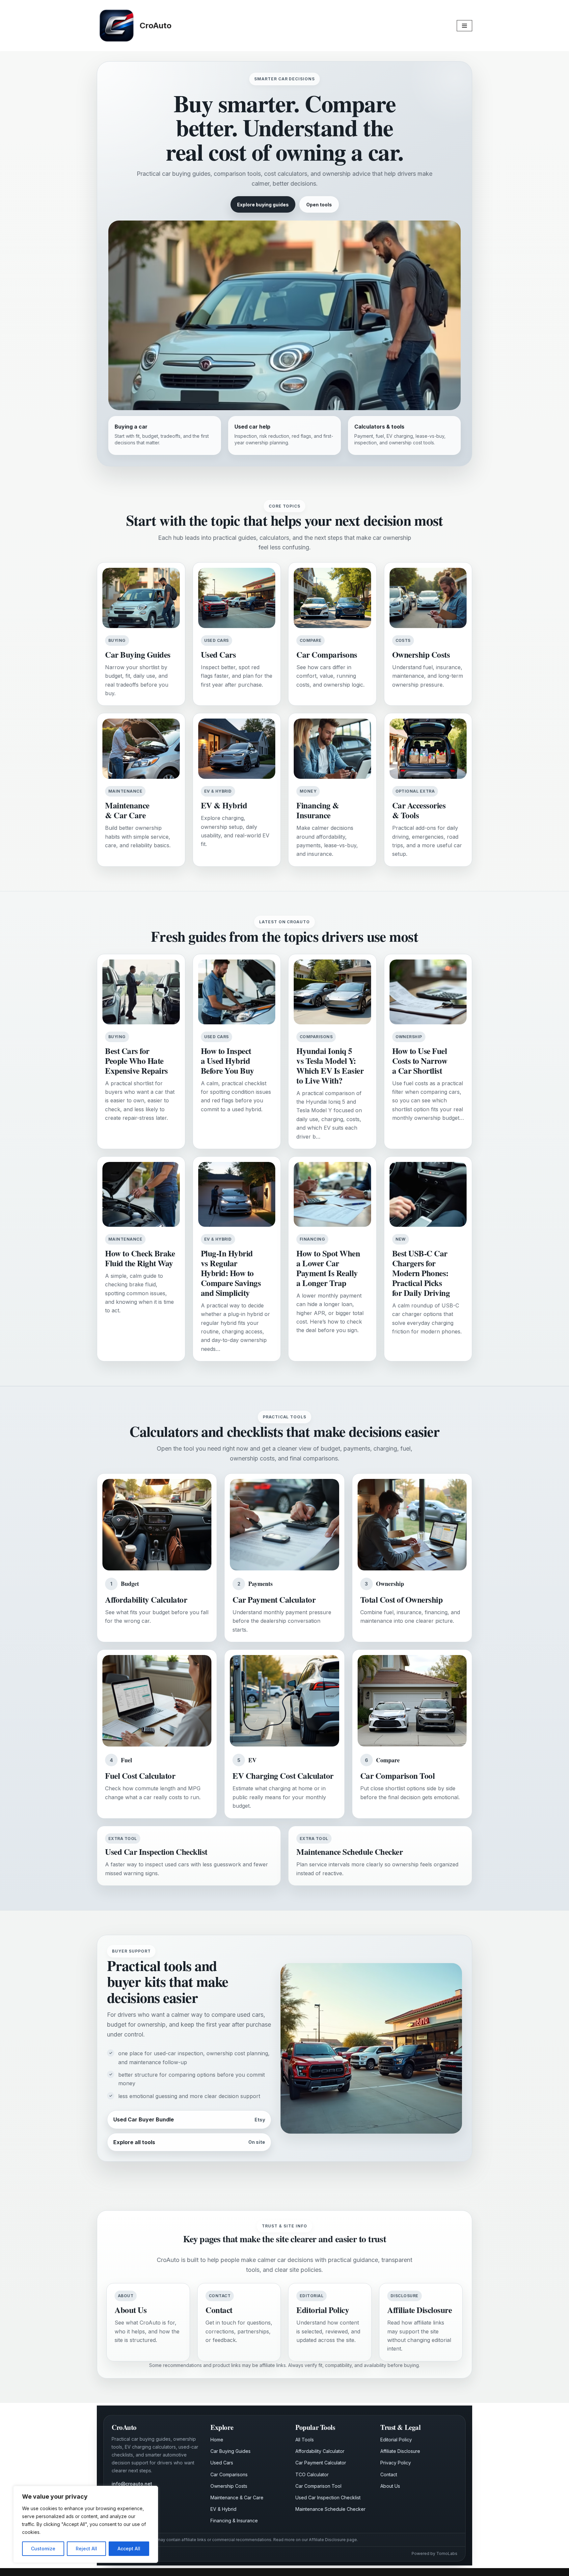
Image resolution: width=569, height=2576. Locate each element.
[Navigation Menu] (464, 26)
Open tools (319, 205)
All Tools (305, 2440)
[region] (86, 2524)
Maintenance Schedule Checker (330, 2509)
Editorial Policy (396, 2440)
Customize (43, 2549)
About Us (390, 2486)
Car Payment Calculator (321, 2463)
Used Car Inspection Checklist (328, 2497)
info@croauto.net (132, 2484)
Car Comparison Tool (318, 2486)
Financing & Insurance (234, 2521)
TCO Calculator (312, 2474)
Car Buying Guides (230, 2451)
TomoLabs (447, 2553)
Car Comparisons (229, 2474)
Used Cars (222, 2463)
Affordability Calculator (320, 2451)
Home (217, 2440)
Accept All (129, 2549)
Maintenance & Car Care (237, 2497)
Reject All (86, 2549)
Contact (389, 2474)
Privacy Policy (396, 2463)
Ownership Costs (229, 2486)
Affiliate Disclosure (400, 2451)
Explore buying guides (263, 205)
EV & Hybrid (223, 2509)
